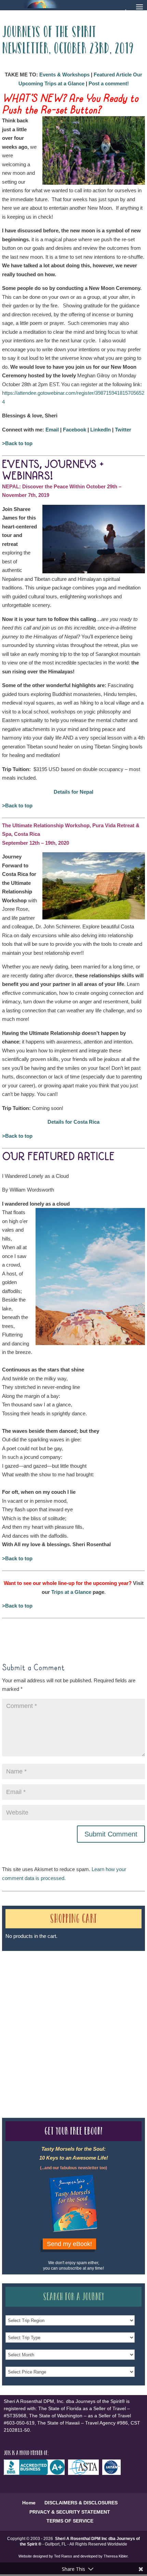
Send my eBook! (69, 2244)
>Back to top (17, 443)
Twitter (123, 430)
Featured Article (113, 75)
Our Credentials (102, 2018)
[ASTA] (85, 2473)
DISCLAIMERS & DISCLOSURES (81, 2503)
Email (52, 430)
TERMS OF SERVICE (70, 2521)
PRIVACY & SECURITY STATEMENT (70, 2512)
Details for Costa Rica (73, 1122)
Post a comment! (109, 83)
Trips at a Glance (71, 1592)
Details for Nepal (73, 792)
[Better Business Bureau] (36, 2473)
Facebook (75, 430)
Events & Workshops (64, 75)
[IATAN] (113, 2473)
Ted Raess (63, 2556)
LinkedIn (101, 430)
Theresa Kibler (116, 2556)
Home (29, 2503)
